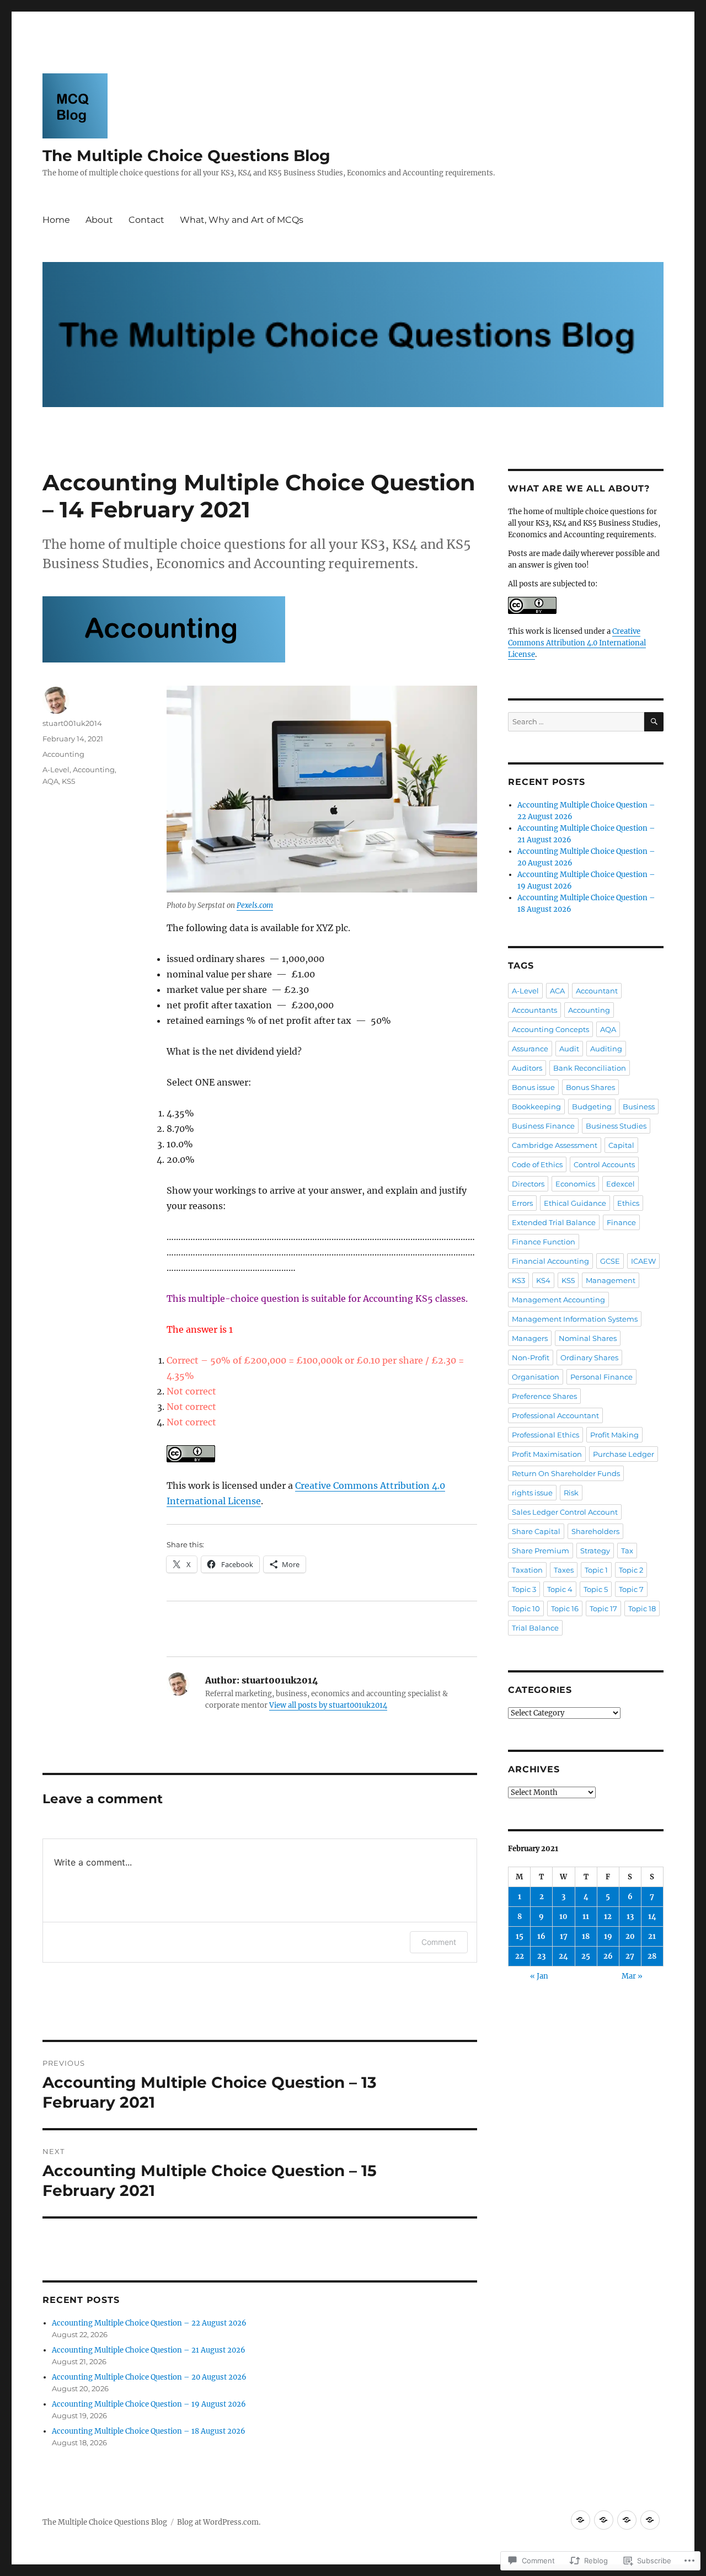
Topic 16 (565, 1608)
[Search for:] (576, 722)
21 (652, 1936)
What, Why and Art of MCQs (242, 220)
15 (520, 1936)
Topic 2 (631, 1570)
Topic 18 (642, 1608)
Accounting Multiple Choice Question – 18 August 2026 (149, 2431)
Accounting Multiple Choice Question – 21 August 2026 (149, 2350)
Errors (522, 1203)
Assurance (530, 1049)
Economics (575, 1184)
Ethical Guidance (575, 1203)
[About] (604, 2520)
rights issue (532, 1493)
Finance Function (544, 1242)
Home (56, 220)
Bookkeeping (536, 1107)
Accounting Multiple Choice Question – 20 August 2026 (149, 2377)
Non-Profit (531, 1358)
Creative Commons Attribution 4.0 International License (577, 643)
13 (630, 1917)
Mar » (632, 1976)
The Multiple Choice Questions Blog (186, 156)
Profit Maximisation (547, 1454)
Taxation (527, 1570)
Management (611, 1280)
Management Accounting (558, 1300)
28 (652, 1956)
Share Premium (541, 1551)
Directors (528, 1184)
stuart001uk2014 (72, 723)
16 (541, 1936)
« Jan (539, 1976)
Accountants (534, 1010)
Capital (621, 1145)
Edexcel (621, 1184)
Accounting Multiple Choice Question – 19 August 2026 (149, 2404)
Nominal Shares (588, 1338)
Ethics (628, 1203)
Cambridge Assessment (555, 1145)
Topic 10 (526, 1608)
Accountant (597, 991)
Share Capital (536, 1531)
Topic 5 (596, 1589)
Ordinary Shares (589, 1358)
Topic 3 (524, 1589)
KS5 (68, 781)
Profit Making (614, 1435)
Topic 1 (596, 1570)
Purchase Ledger (624, 1454)
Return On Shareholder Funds (566, 1473)
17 (564, 1936)
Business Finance (543, 1126)
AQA (50, 781)
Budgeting (592, 1107)
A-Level (56, 769)
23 (541, 1956)
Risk (571, 1493)
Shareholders (595, 1531)
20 (630, 1936)
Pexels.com (255, 905)
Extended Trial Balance (554, 1222)
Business (639, 1107)
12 (608, 1917)
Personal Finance (601, 1377)
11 (586, 1917)
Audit (569, 1049)
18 (586, 1936)
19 (608, 1936)
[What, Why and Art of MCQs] (650, 2520)
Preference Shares (544, 1396)
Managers (530, 1338)
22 (520, 1956)
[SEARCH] (654, 722)
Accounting (63, 754)
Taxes (564, 1570)
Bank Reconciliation (590, 1068)
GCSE (610, 1261)
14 (652, 1917)
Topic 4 (560, 1589)
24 (563, 1956)
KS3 (518, 1280)
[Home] (581, 2520)
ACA (557, 991)
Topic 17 (603, 1608)
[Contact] (627, 2520)
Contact (146, 220)
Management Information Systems (575, 1319)
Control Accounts (604, 1164)
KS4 (543, 1280)
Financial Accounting (550, 1261)
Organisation (536, 1377)
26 (608, 1956)
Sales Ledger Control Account (565, 1512)
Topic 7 (631, 1589)
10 (563, 1917)
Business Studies (616, 1126)
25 (586, 1956)
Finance (621, 1222)
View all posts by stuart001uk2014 (328, 1705)
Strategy (595, 1551)
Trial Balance (535, 1628)
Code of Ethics (537, 1164)
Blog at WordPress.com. (219, 2522)
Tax (627, 1551)
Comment (439, 1942)
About (99, 220)
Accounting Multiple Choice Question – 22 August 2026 (149, 2323)
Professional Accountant (555, 1415)
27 (630, 1956)
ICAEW (643, 1261)
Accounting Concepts (550, 1029)
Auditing (606, 1049)
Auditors (527, 1068)
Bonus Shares (590, 1087)
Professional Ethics (545, 1435)
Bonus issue (533, 1087)
